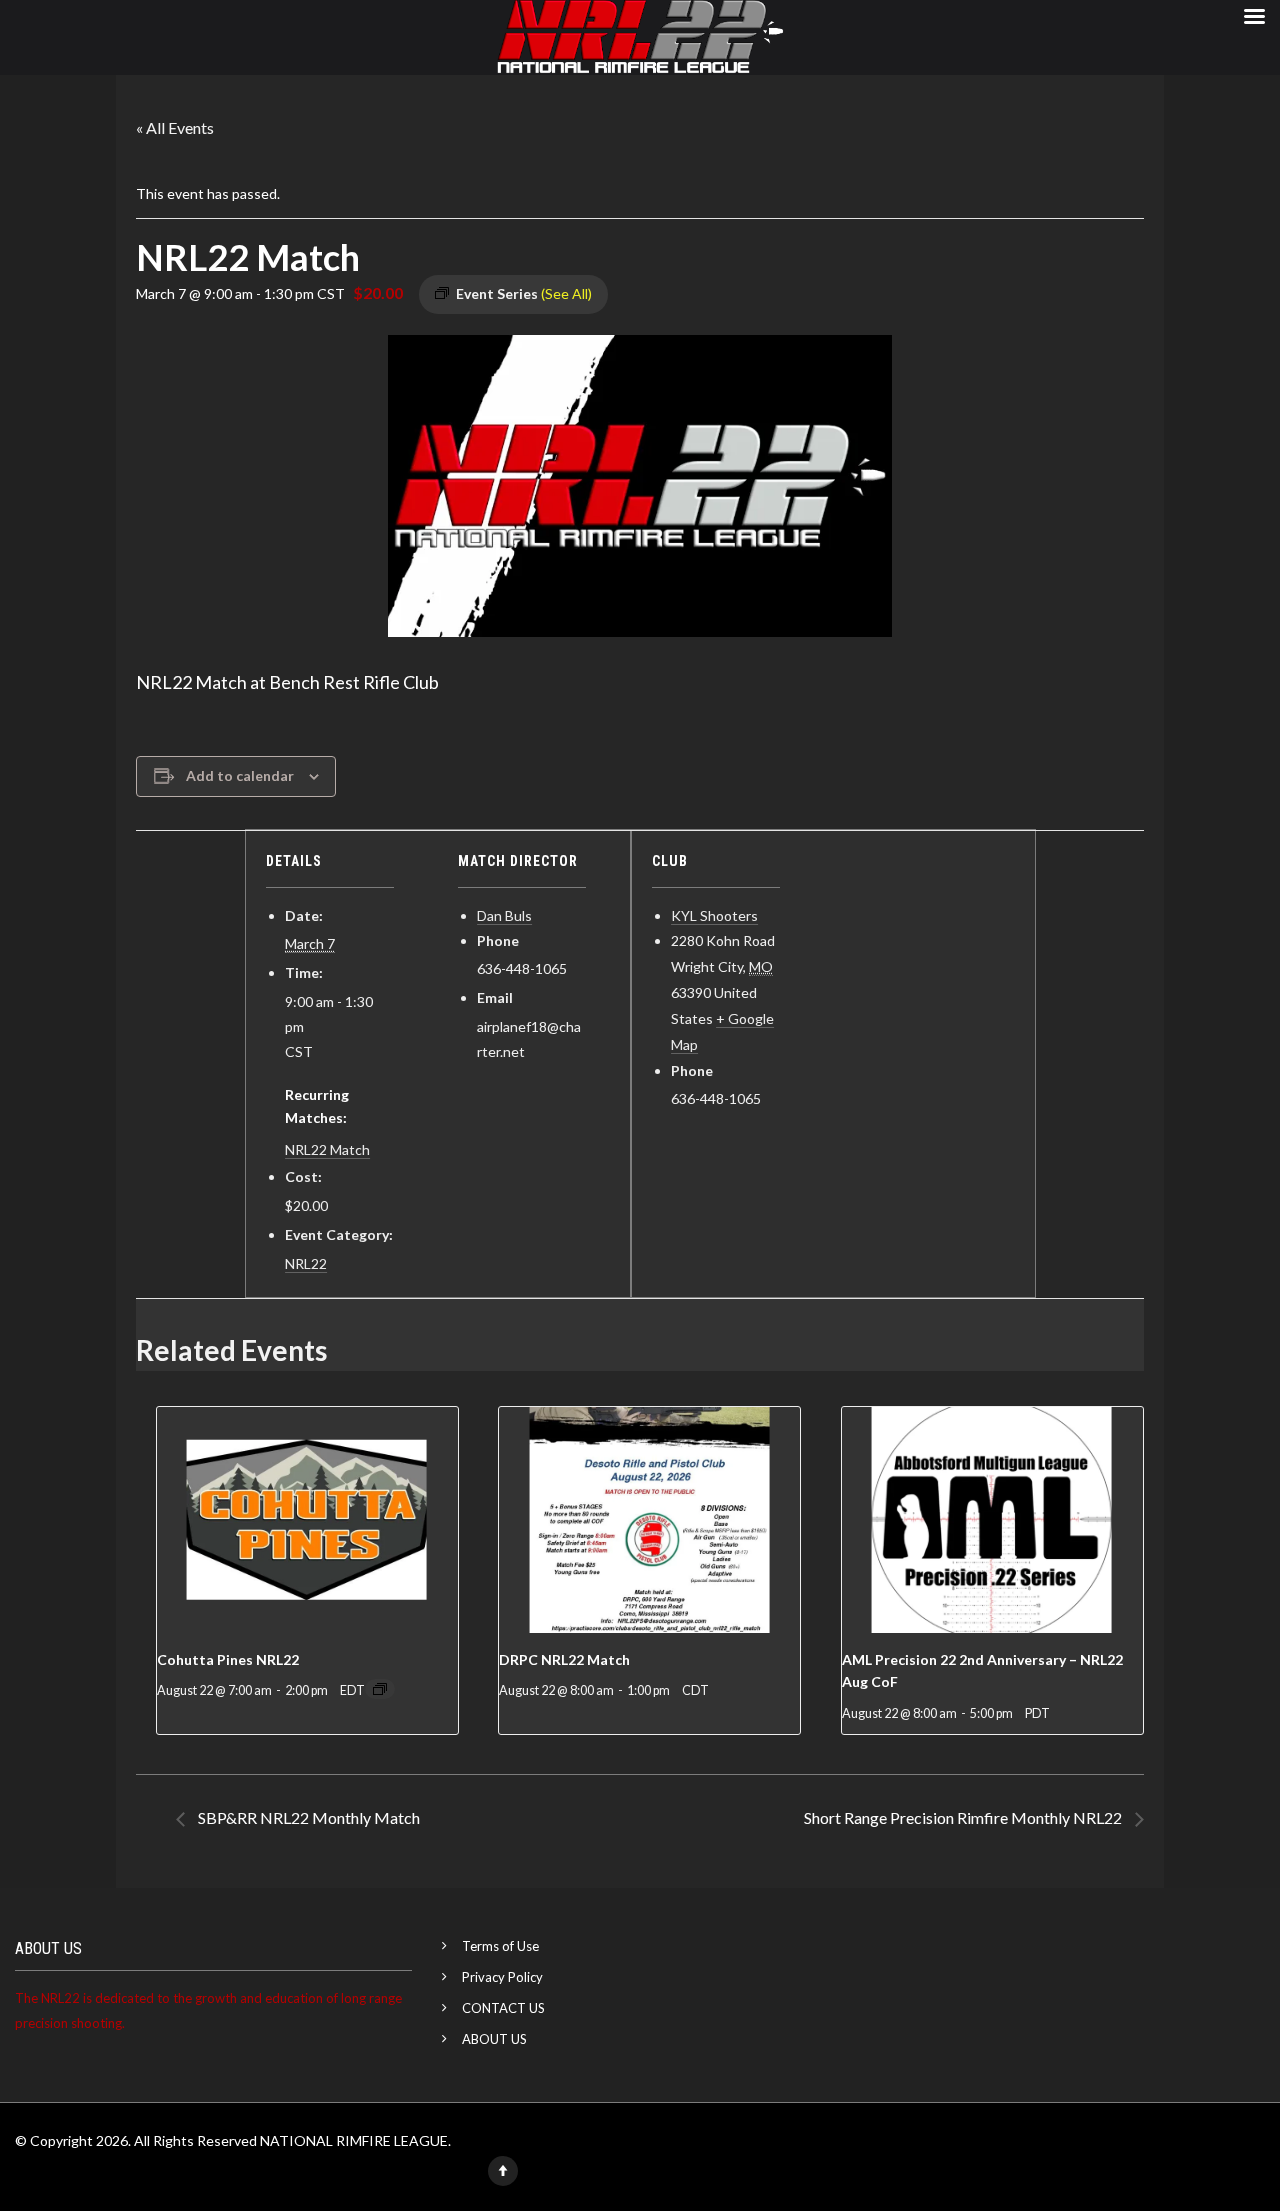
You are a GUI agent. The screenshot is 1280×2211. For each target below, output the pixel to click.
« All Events (175, 127)
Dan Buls (504, 915)
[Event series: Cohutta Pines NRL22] (380, 1689)
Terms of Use (500, 1946)
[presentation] (307, 1520)
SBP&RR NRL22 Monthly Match (307, 1817)
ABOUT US (494, 2039)
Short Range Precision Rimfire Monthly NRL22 (964, 1817)
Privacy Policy (502, 1977)
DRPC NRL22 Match (564, 1659)
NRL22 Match (327, 1149)
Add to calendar (240, 775)
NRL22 (306, 1263)
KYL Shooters (714, 915)
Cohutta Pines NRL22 (228, 1659)
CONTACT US (503, 2008)
